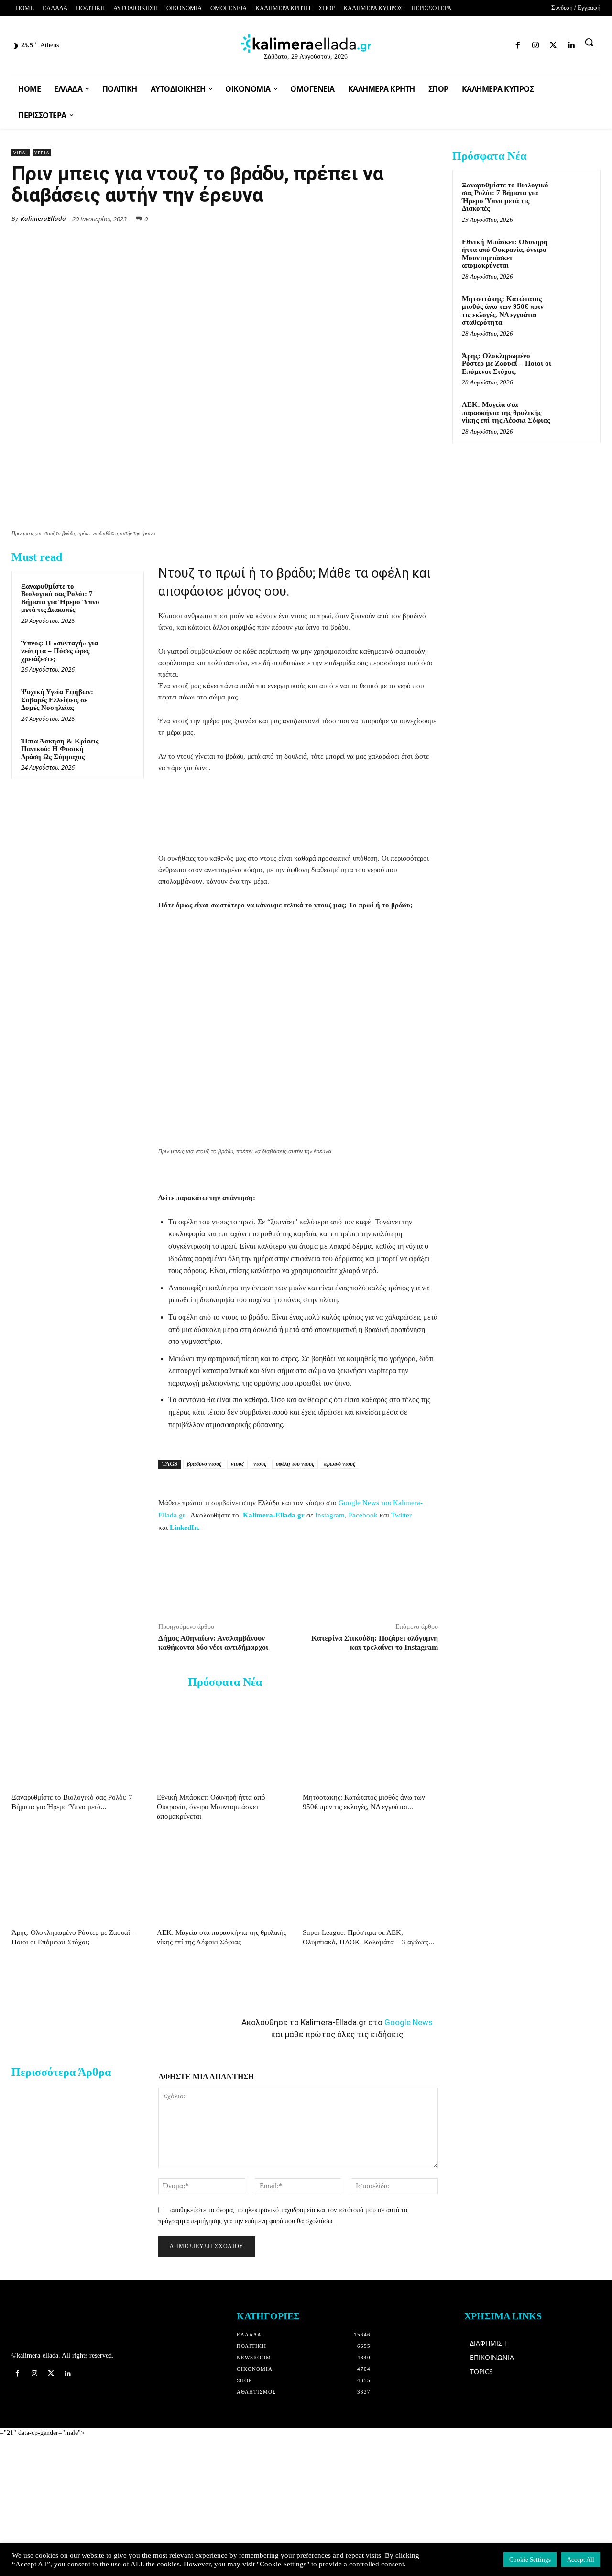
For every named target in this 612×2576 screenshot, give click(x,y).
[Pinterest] (428, 218)
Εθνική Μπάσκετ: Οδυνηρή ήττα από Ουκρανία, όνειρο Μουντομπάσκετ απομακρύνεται (211, 1807)
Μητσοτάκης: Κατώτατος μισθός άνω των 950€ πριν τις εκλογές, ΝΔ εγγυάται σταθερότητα (503, 311)
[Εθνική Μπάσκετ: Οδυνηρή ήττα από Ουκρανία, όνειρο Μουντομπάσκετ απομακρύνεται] (224, 1742)
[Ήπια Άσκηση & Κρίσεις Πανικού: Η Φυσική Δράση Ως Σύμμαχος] (120, 750)
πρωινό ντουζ (339, 1464)
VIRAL (21, 153)
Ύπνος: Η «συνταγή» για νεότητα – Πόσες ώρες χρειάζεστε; (60, 651)
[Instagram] (472, 43)
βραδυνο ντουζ (204, 1464)
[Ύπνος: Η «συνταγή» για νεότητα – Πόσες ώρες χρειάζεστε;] (120, 652)
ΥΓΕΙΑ (42, 153)
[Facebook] (454, 43)
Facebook (363, 1515)
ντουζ (237, 1464)
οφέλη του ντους (295, 1464)
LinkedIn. (185, 1528)
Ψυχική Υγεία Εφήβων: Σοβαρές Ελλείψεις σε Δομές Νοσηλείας (57, 700)
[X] (340, 218)
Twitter (401, 1515)
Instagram (330, 1515)
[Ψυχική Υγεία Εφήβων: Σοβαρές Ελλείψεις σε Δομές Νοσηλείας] (120, 701)
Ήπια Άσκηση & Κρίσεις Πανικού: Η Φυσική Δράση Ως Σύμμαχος (60, 749)
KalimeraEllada (43, 218)
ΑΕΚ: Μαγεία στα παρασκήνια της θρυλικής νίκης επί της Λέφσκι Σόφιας (506, 412)
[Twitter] (488, 43)
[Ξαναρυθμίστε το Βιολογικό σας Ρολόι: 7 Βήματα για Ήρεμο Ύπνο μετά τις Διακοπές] (120, 595)
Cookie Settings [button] (530, 2560)
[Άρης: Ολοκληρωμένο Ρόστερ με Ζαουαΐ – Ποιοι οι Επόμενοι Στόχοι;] (79, 1878)
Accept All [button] (581, 2560)
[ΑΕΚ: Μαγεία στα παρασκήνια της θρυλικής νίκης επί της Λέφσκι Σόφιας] (224, 1878)
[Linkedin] (505, 43)
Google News (409, 2022)
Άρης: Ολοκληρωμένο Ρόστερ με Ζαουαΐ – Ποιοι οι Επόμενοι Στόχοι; (507, 364)
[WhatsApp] (362, 218)
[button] (589, 42)
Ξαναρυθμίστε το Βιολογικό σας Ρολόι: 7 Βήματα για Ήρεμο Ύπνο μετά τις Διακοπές (60, 598)
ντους (260, 1464)
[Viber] (406, 218)
